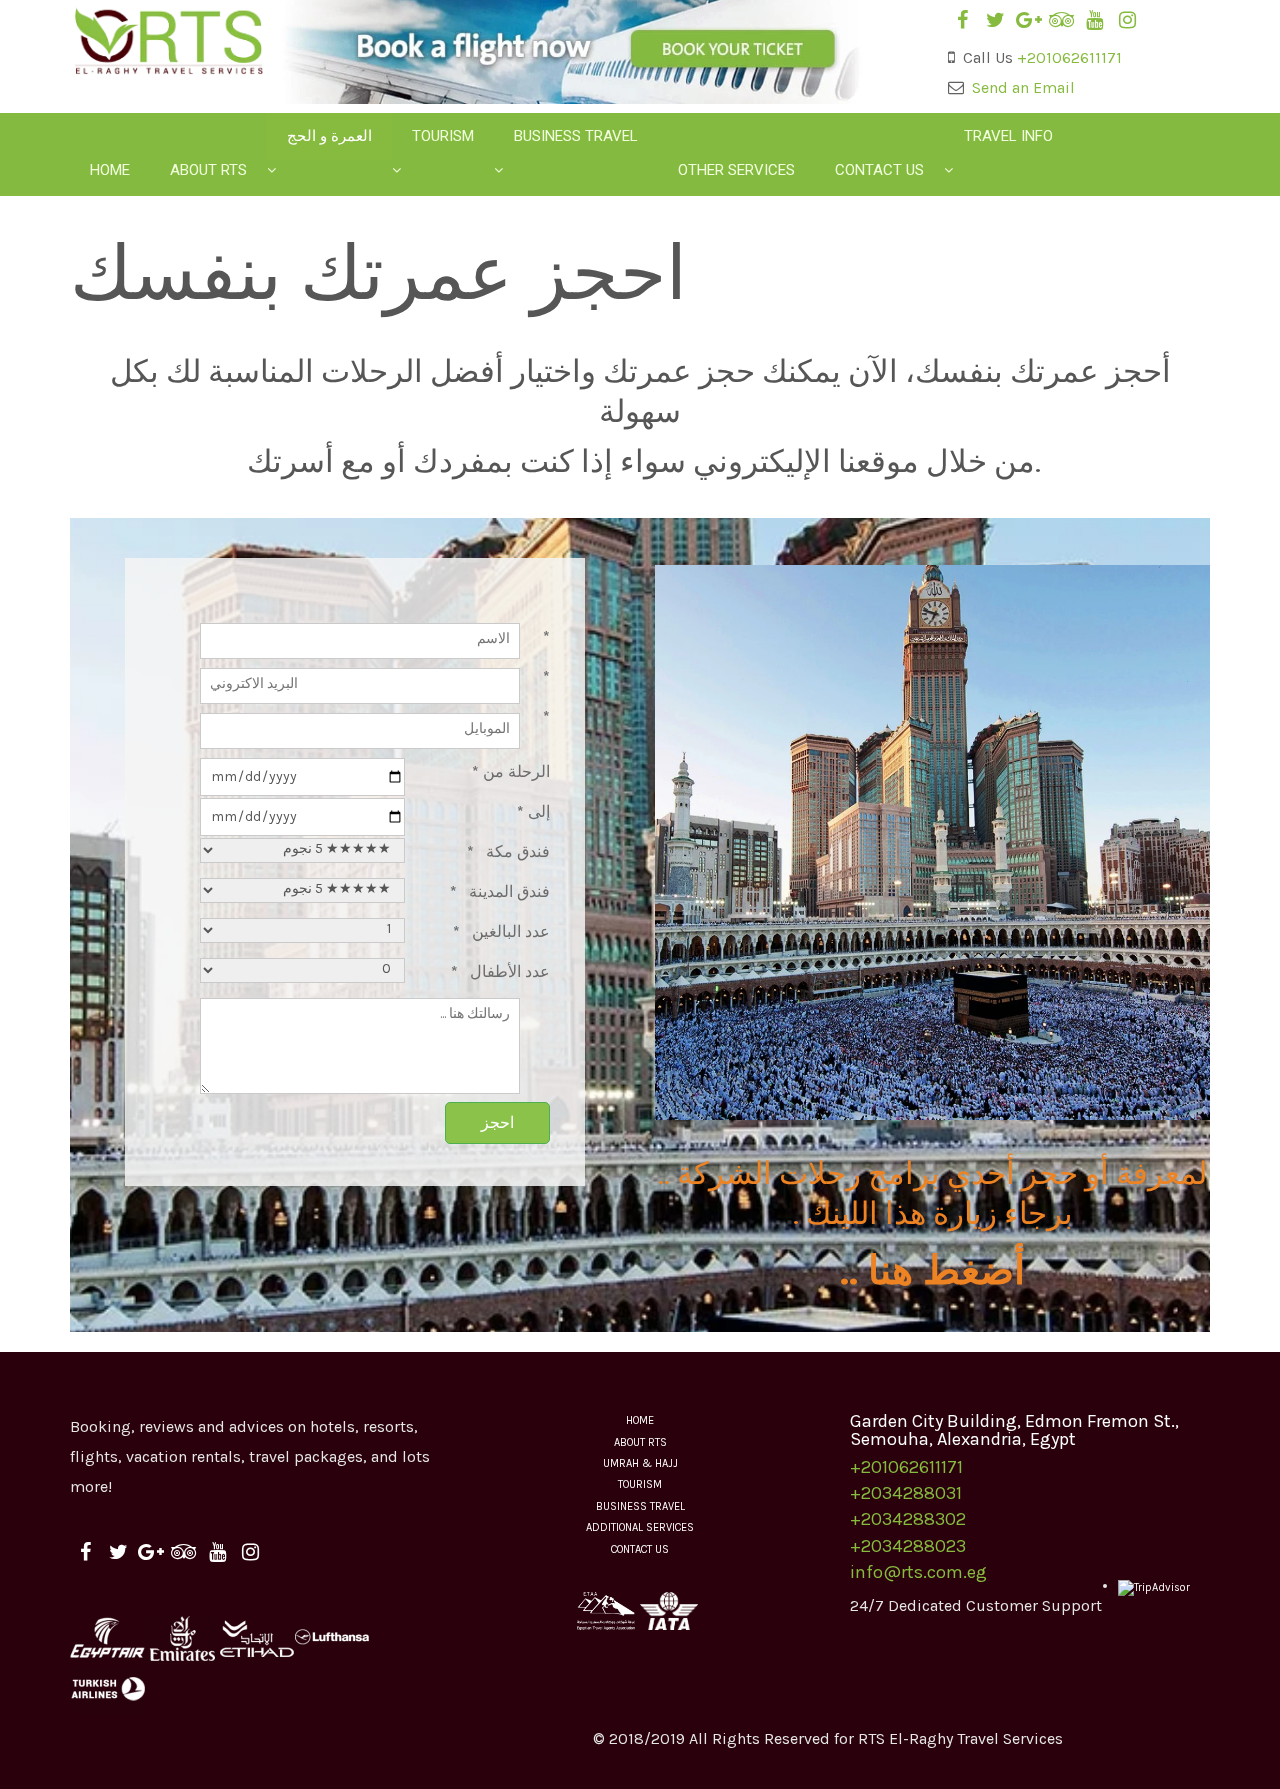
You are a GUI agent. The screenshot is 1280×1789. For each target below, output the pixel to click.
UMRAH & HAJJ (640, 1463)
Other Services (736, 170)
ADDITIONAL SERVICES (640, 1527)
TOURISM (640, 1484)
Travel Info (1008, 136)
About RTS (208, 170)
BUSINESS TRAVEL (640, 1506)
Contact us (879, 170)
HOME (640, 1420)
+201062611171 (1069, 57)
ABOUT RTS (640, 1442)
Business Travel (576, 136)
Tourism (443, 136)
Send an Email (1023, 87)
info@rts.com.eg (918, 1572)
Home (110, 170)
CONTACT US (640, 1549)
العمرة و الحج (329, 136)
